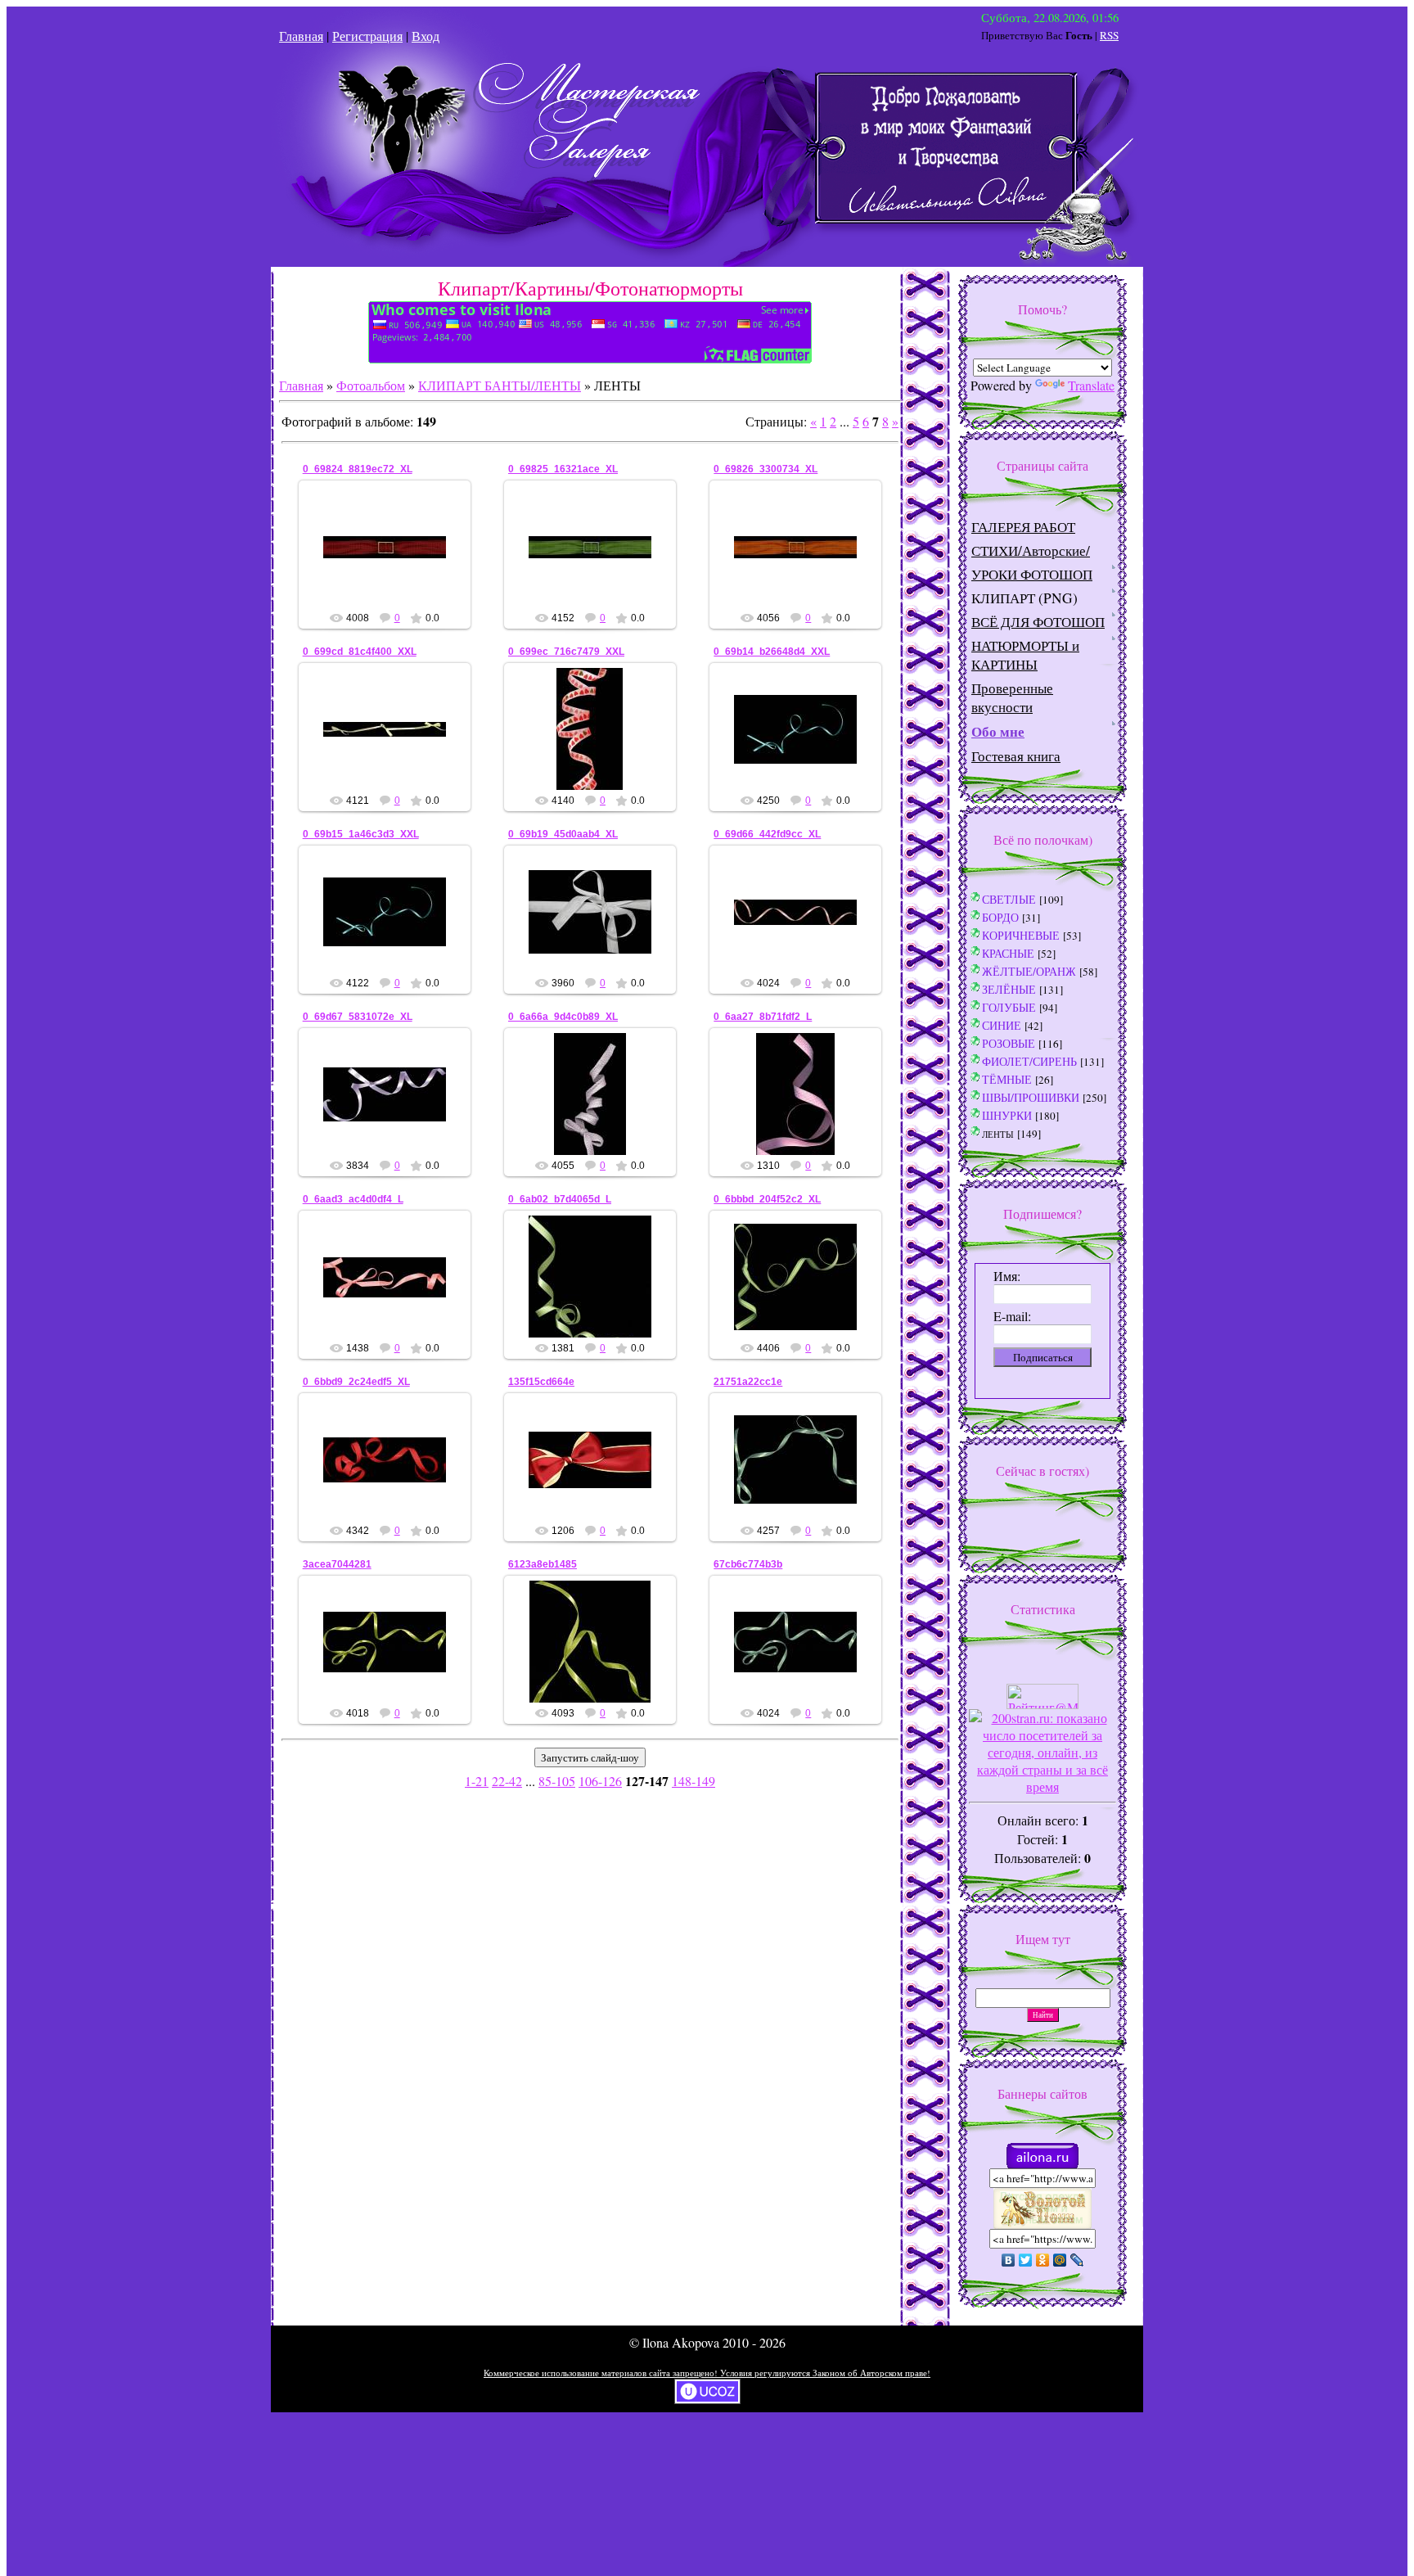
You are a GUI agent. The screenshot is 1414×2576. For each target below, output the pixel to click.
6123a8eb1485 (543, 1564)
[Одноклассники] (1043, 2260)
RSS (1109, 35)
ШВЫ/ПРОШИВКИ (1031, 1097)
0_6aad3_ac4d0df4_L (353, 1199)
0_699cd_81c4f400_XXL (360, 652)
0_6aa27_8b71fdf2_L (763, 1017)
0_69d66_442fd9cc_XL (767, 834)
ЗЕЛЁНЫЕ (1009, 989)
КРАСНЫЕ (1008, 953)
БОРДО (1000, 917)
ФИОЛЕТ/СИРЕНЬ (1029, 1061)
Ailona (392, 560)
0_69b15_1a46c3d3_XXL (361, 834)
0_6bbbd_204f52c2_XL (767, 1199)
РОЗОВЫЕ (1009, 1043)
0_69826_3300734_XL (766, 469)
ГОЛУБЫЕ (1009, 1007)
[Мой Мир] (1060, 2260)
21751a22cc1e (748, 1382)
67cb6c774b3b (748, 1564)
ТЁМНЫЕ (1007, 1079)
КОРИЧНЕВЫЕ (1021, 935)
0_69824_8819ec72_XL (358, 469)
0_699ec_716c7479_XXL (566, 652)
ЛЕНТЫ (998, 1134)
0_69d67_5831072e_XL (358, 1017)
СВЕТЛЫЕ (1009, 899)
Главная (301, 36)
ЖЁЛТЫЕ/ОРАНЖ (1029, 971)
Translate (1091, 385)
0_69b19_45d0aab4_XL (563, 834)
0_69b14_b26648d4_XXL (772, 652)
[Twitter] (1026, 2260)
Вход (426, 36)
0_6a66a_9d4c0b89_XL (563, 1017)
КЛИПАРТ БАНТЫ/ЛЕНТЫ (500, 385)
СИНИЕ (1002, 1025)
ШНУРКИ (1007, 1115)
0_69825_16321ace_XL (563, 469)
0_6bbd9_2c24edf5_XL (356, 1382)
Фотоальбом (371, 385)
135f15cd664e (541, 1382)
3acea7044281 (337, 1564)
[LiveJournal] (1077, 2260)
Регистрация (367, 36)
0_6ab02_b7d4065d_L (560, 1199)
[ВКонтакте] (1009, 2260)
